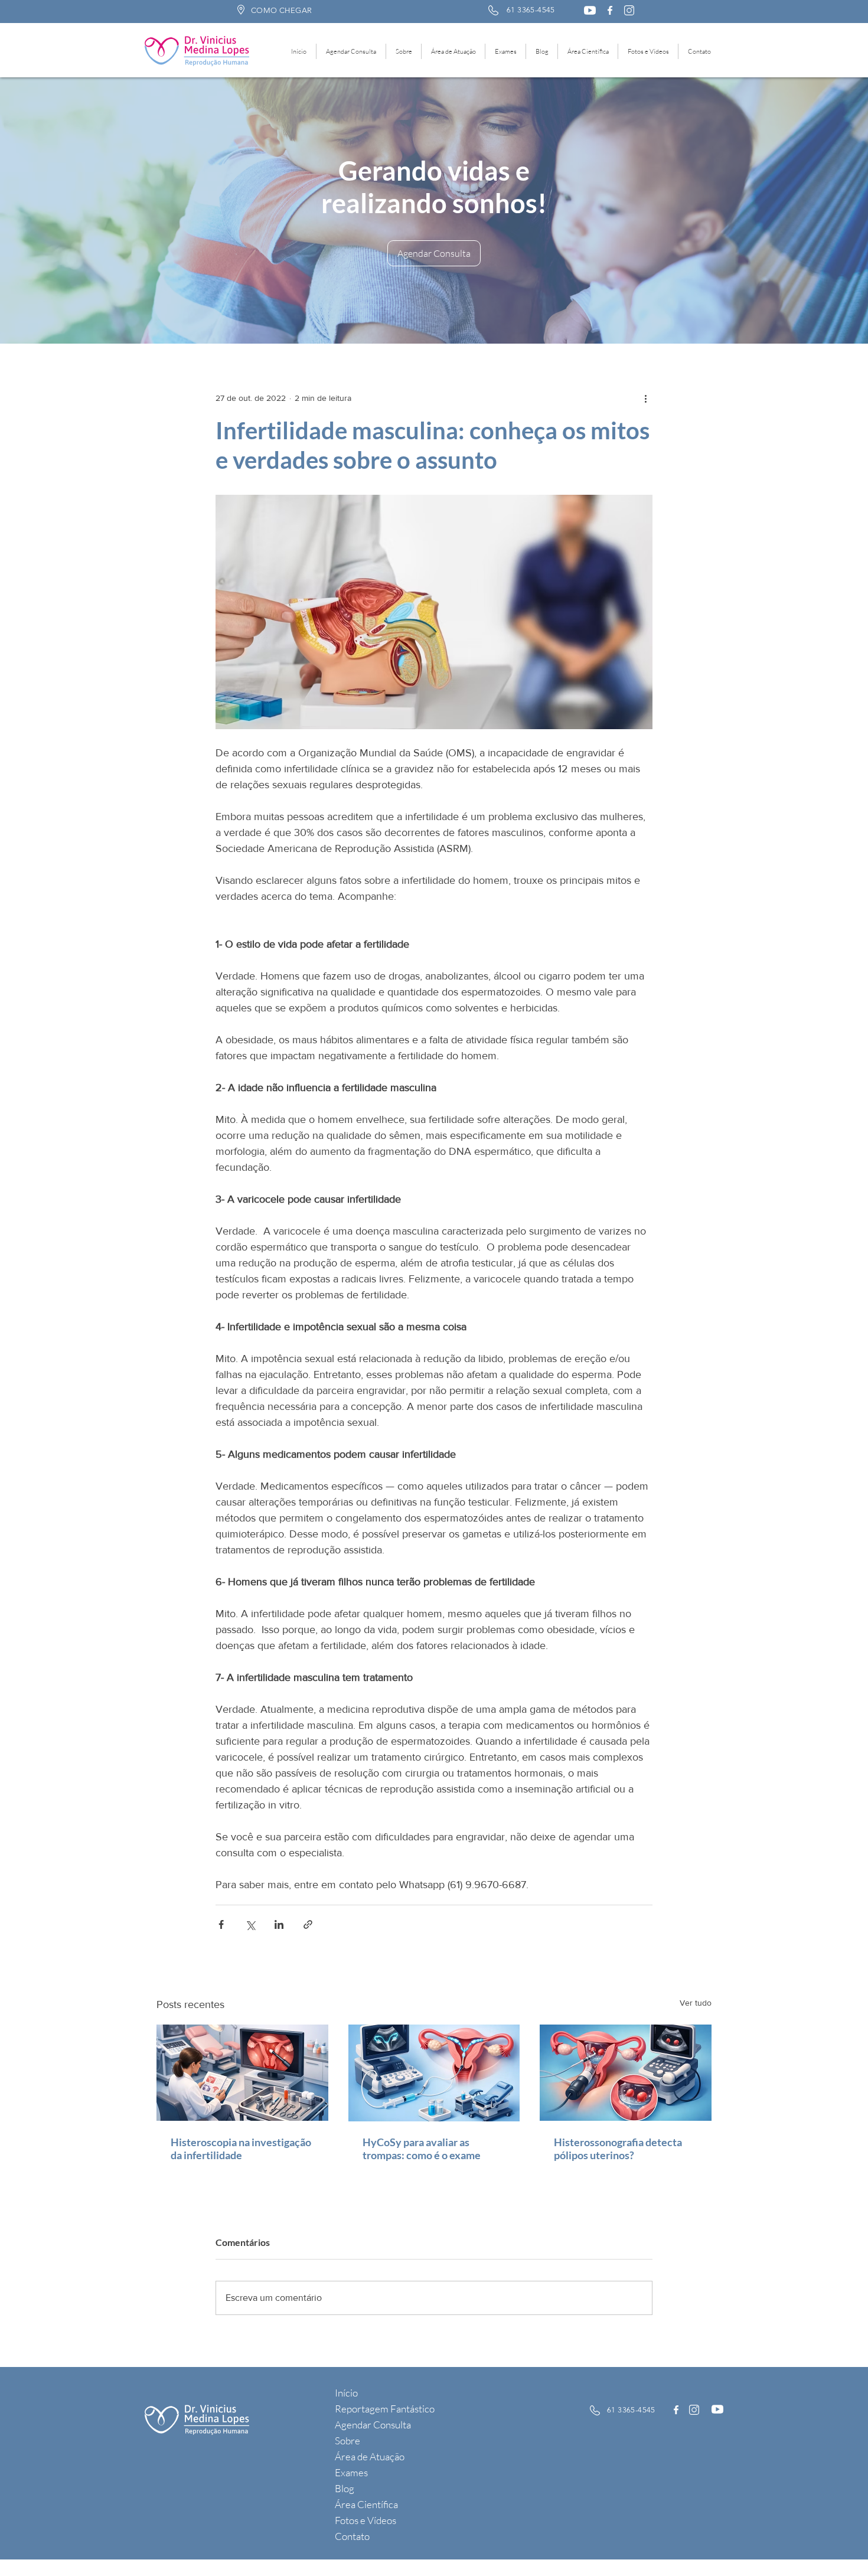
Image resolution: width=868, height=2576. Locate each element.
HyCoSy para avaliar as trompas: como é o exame (422, 2149)
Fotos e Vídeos (366, 2520)
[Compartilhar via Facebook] (221, 1924)
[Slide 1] (428, 314)
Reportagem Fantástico (385, 2409)
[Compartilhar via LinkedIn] (279, 1924)
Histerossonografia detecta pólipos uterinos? (618, 2149)
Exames (351, 2472)
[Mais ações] (645, 398)
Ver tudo (696, 2003)
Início (346, 2393)
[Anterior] (77, 211)
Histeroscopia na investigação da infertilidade (241, 2149)
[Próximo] (791, 211)
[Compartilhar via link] (308, 1924)
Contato (352, 2536)
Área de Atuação (370, 2456)
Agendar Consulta (373, 2425)
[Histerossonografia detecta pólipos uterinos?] (626, 2073)
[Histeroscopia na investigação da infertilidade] (242, 2073)
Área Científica (366, 2504)
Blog (345, 2488)
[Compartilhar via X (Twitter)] (250, 1924)
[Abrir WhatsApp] (838, 2546)
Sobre (347, 2440)
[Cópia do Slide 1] (440, 314)
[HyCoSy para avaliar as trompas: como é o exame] (434, 2073)
